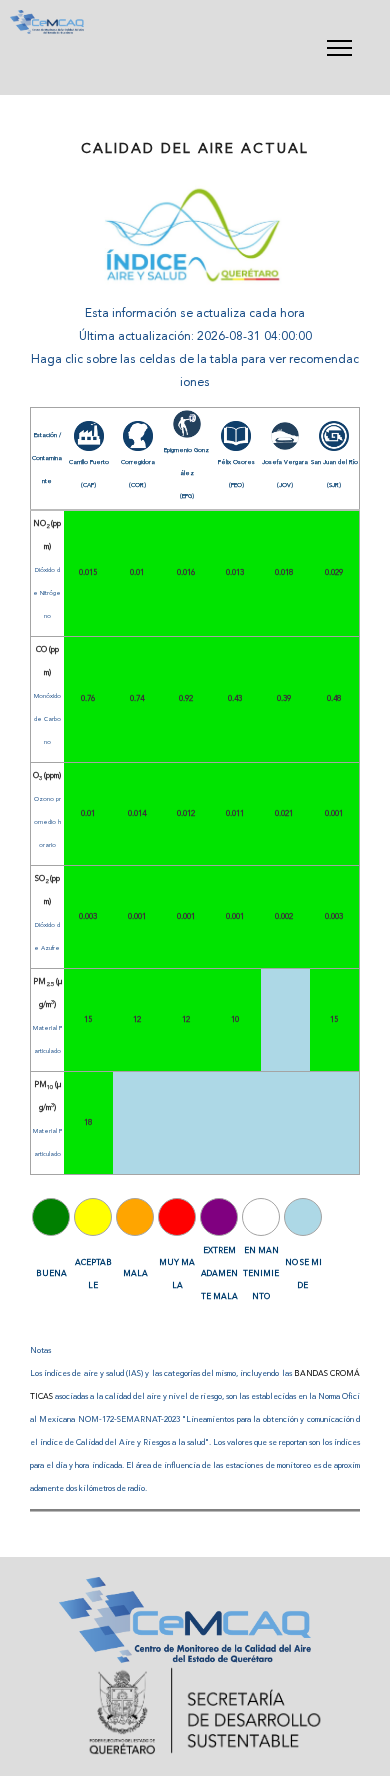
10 (235, 1020)
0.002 (284, 917)
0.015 (88, 573)
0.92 (186, 699)
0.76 (88, 699)
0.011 (235, 814)
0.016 (186, 573)
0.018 (284, 573)
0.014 (137, 814)
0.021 (284, 814)
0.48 (334, 699)
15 (88, 1020)
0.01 (137, 573)
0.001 (334, 814)
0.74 (137, 699)
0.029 (334, 573)
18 (88, 1123)
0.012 (186, 814)
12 (137, 1020)
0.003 (88, 917)
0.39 (284, 699)
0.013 (235, 573)
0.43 (235, 699)
